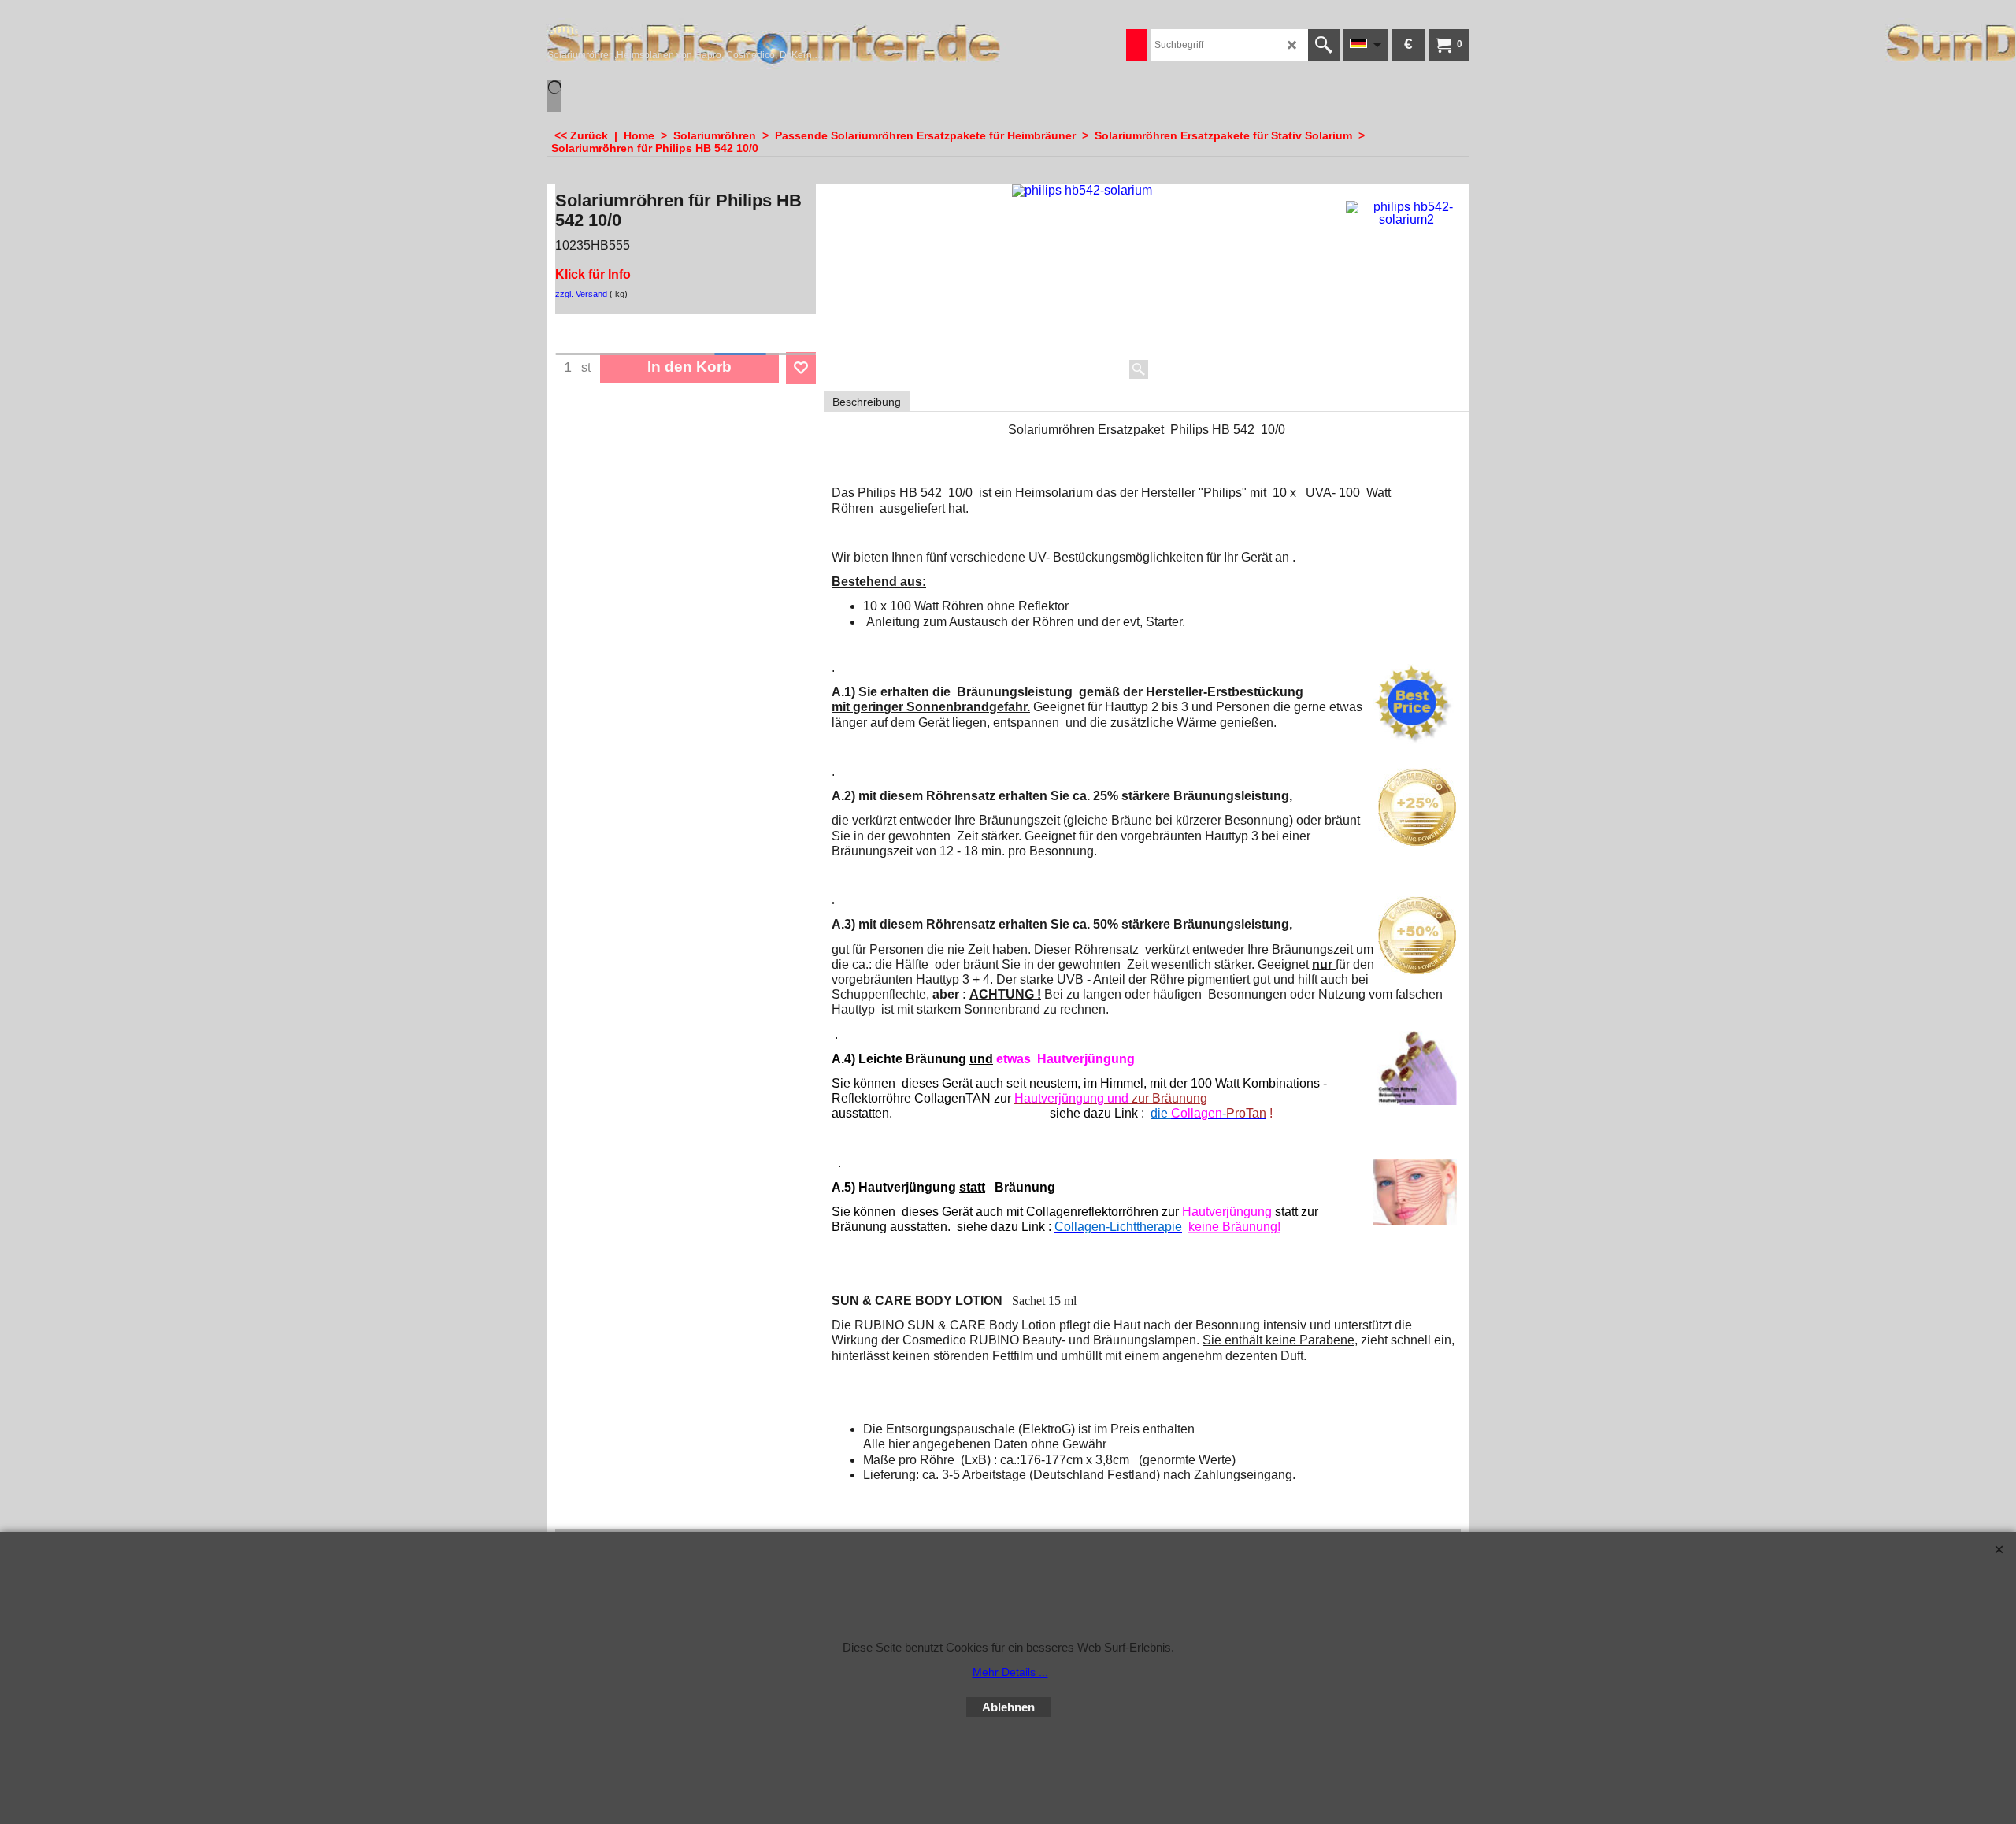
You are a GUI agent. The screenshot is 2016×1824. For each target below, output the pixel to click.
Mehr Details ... (1010, 1672)
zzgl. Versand (581, 294)
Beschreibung (867, 402)
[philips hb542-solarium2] (1407, 213)
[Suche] (1324, 45)
